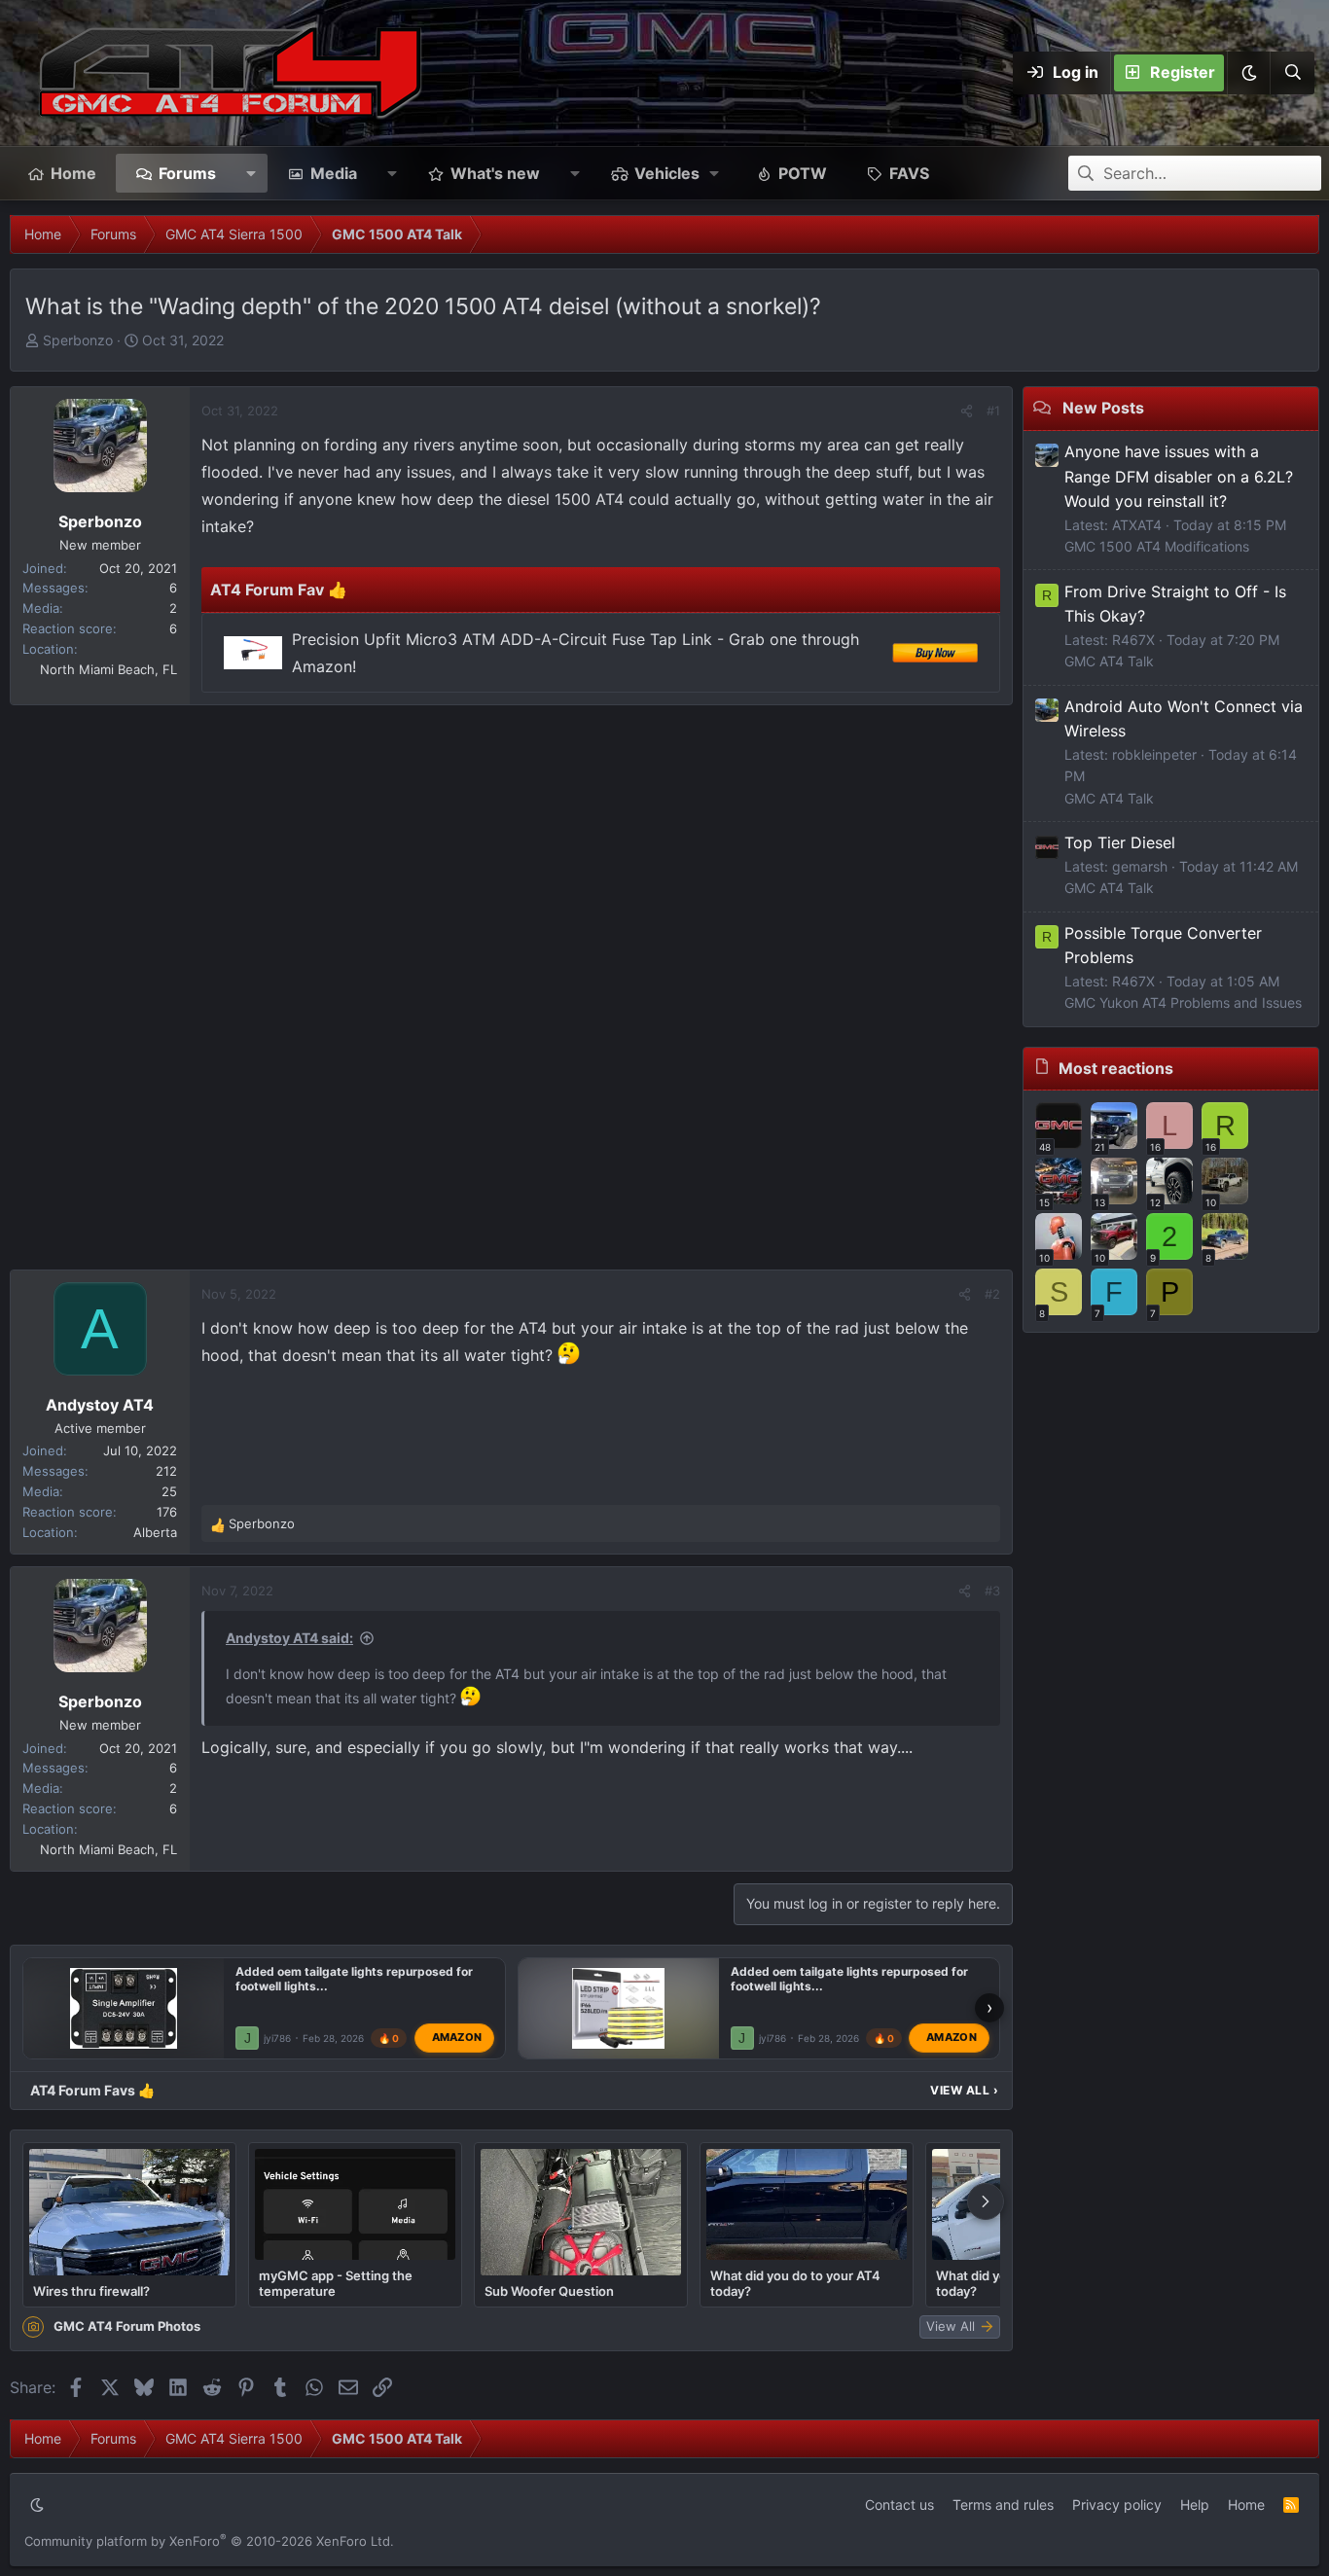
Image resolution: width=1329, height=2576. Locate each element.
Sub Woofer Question (549, 2291)
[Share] (967, 411)
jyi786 (277, 2038)
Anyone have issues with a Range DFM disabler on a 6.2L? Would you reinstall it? (1179, 476)
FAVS (909, 173)
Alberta (155, 1532)
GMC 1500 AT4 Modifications (1157, 546)
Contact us (899, 2504)
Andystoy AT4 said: (289, 1638)
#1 (993, 411)
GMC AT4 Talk (1109, 661)
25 (169, 1491)
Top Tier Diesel (1120, 842)
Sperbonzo (78, 340)
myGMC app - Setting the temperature (336, 2283)
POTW (803, 173)
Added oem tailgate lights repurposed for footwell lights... (354, 1979)
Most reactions (1116, 1068)
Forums (187, 173)
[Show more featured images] (986, 2201)
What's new (495, 173)
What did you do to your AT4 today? (795, 2283)
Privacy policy (1117, 2504)
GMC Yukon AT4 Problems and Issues (1183, 1002)
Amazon (457, 2037)
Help (1195, 2504)
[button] (1248, 73)
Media (334, 173)
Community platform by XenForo (209, 2541)
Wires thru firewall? (91, 2291)
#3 (992, 1591)
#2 (992, 1294)
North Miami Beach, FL (108, 669)
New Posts (1103, 408)
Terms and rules (1003, 2504)
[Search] (1292, 73)
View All (964, 2090)
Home (73, 173)
